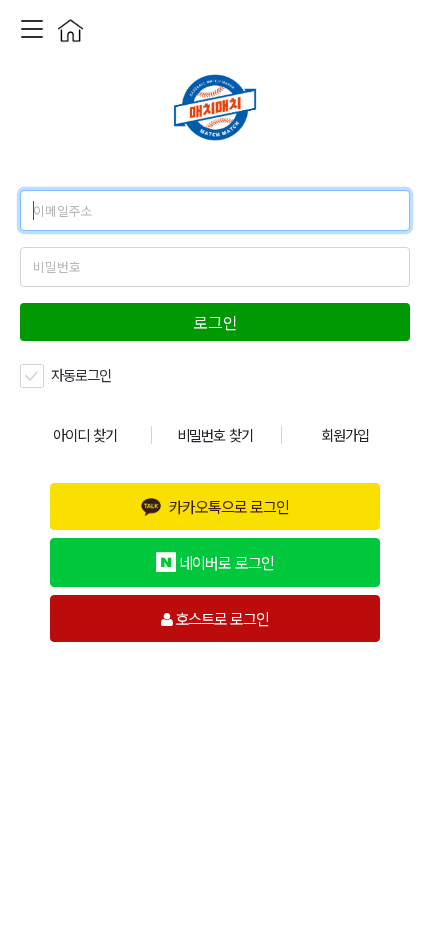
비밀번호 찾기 (214, 434)
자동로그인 (79, 374)
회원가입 (345, 434)
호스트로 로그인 (220, 618)
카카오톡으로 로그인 (229, 506)
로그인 (215, 322)
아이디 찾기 (84, 434)
